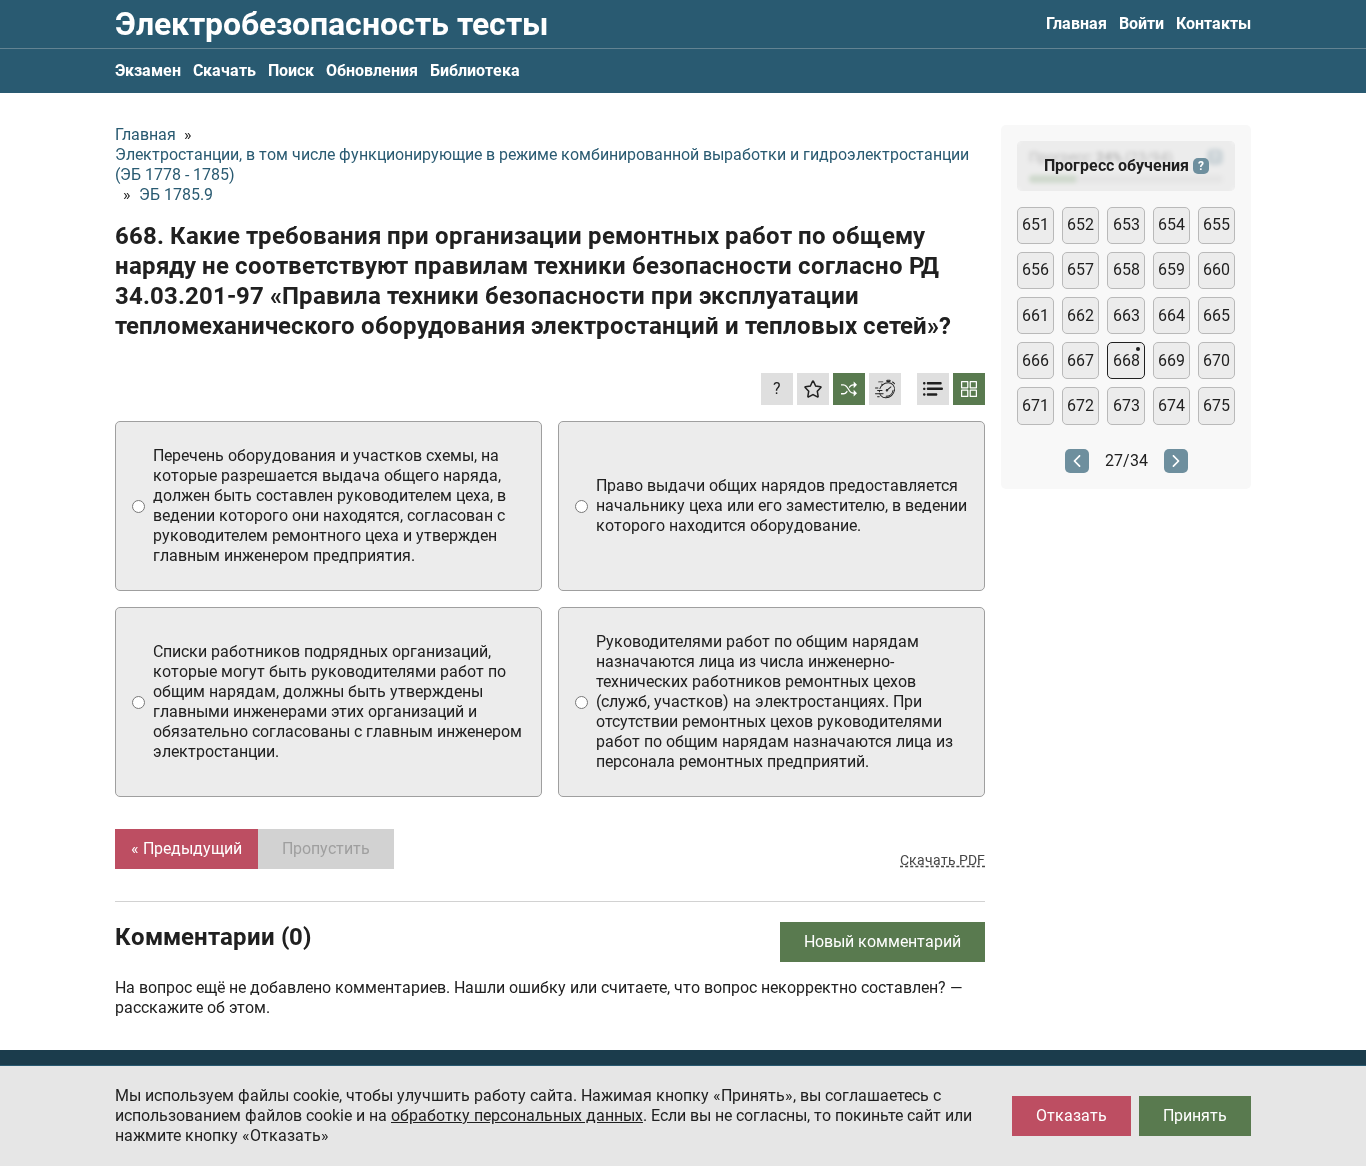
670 (1216, 360)
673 (1126, 405)
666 (1035, 360)
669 (1171, 360)
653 (1126, 224)
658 (1126, 269)
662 (1080, 315)
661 (1035, 315)
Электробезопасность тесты (331, 24)
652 (1080, 224)
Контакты (1213, 23)
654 (1171, 224)
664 (1171, 315)
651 (1035, 224)
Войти (1141, 23)
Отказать (1071, 1115)
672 (1080, 405)
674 (1171, 405)
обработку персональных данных (517, 1115)
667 (1080, 360)
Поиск (291, 70)
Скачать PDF (942, 860)
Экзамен (148, 70)
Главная (1076, 23)
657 (1080, 269)
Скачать (224, 70)
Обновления (372, 70)
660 (1216, 269)
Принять (1195, 1115)
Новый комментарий (882, 941)
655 (1216, 224)
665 (1216, 315)
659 (1171, 269)
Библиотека (475, 70)
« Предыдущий (186, 848)
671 (1035, 405)
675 (1216, 405)
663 (1126, 315)
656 (1035, 269)
